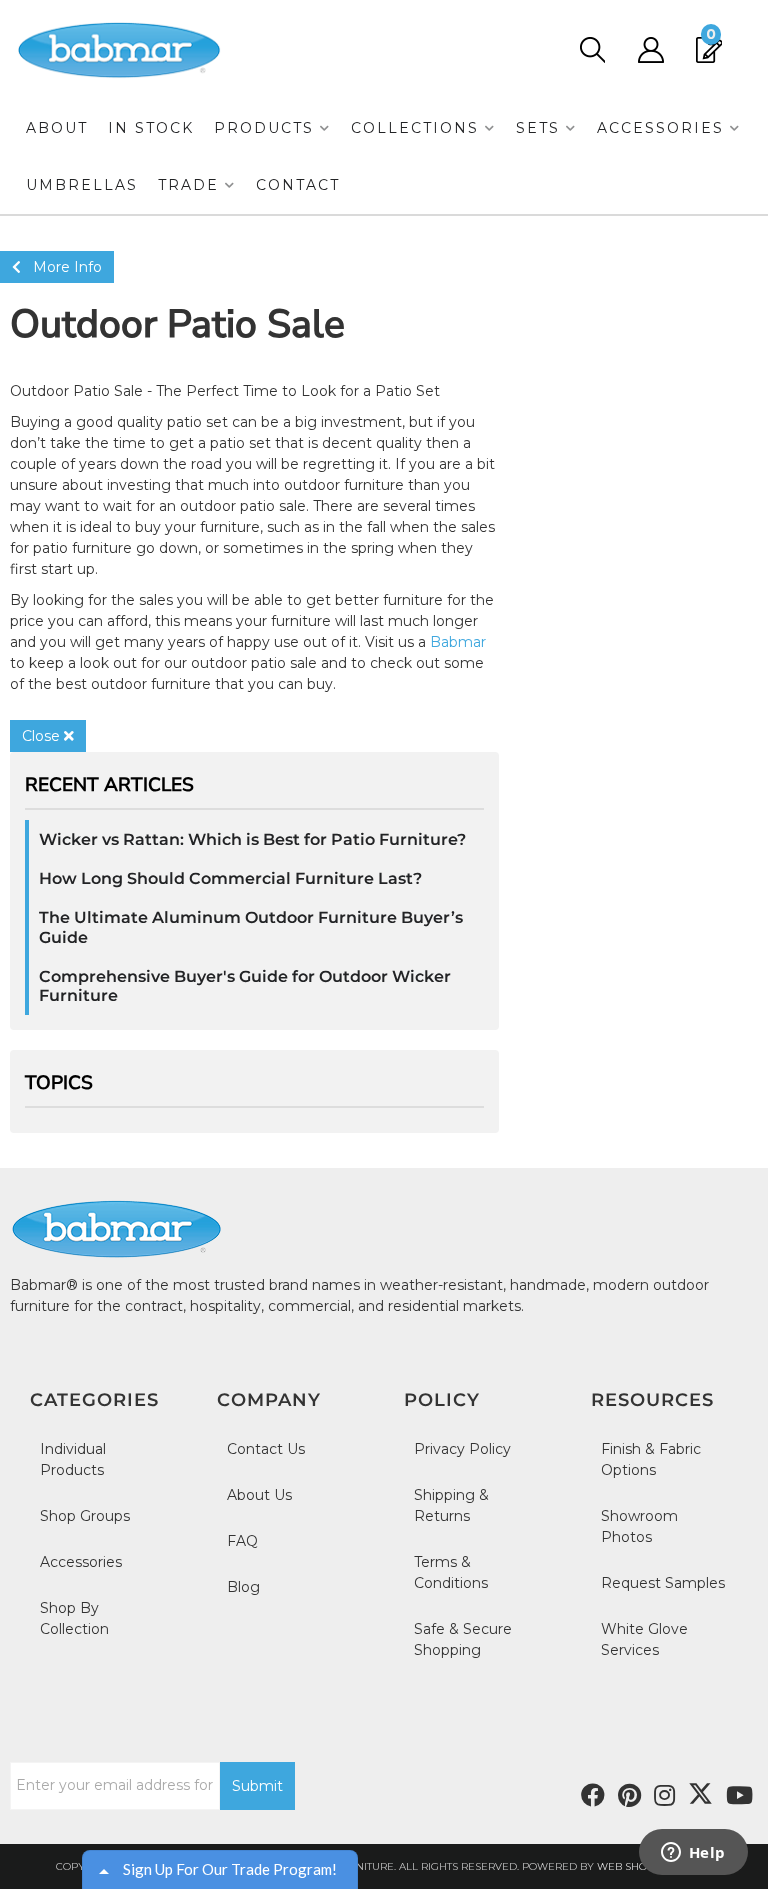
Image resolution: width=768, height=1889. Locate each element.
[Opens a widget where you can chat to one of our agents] (693, 1854)
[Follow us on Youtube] (739, 1796)
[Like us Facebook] (593, 1796)
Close (43, 736)
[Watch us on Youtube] (629, 1796)
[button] (272, 128)
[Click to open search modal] (591, 50)
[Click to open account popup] (650, 50)
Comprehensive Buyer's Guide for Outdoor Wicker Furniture (245, 986)
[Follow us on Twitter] (700, 1794)
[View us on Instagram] (664, 1796)
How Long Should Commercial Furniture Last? (230, 878)
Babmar (458, 642)
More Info (61, 267)
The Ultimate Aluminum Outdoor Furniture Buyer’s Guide (251, 927)
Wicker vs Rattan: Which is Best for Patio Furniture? (252, 839)
